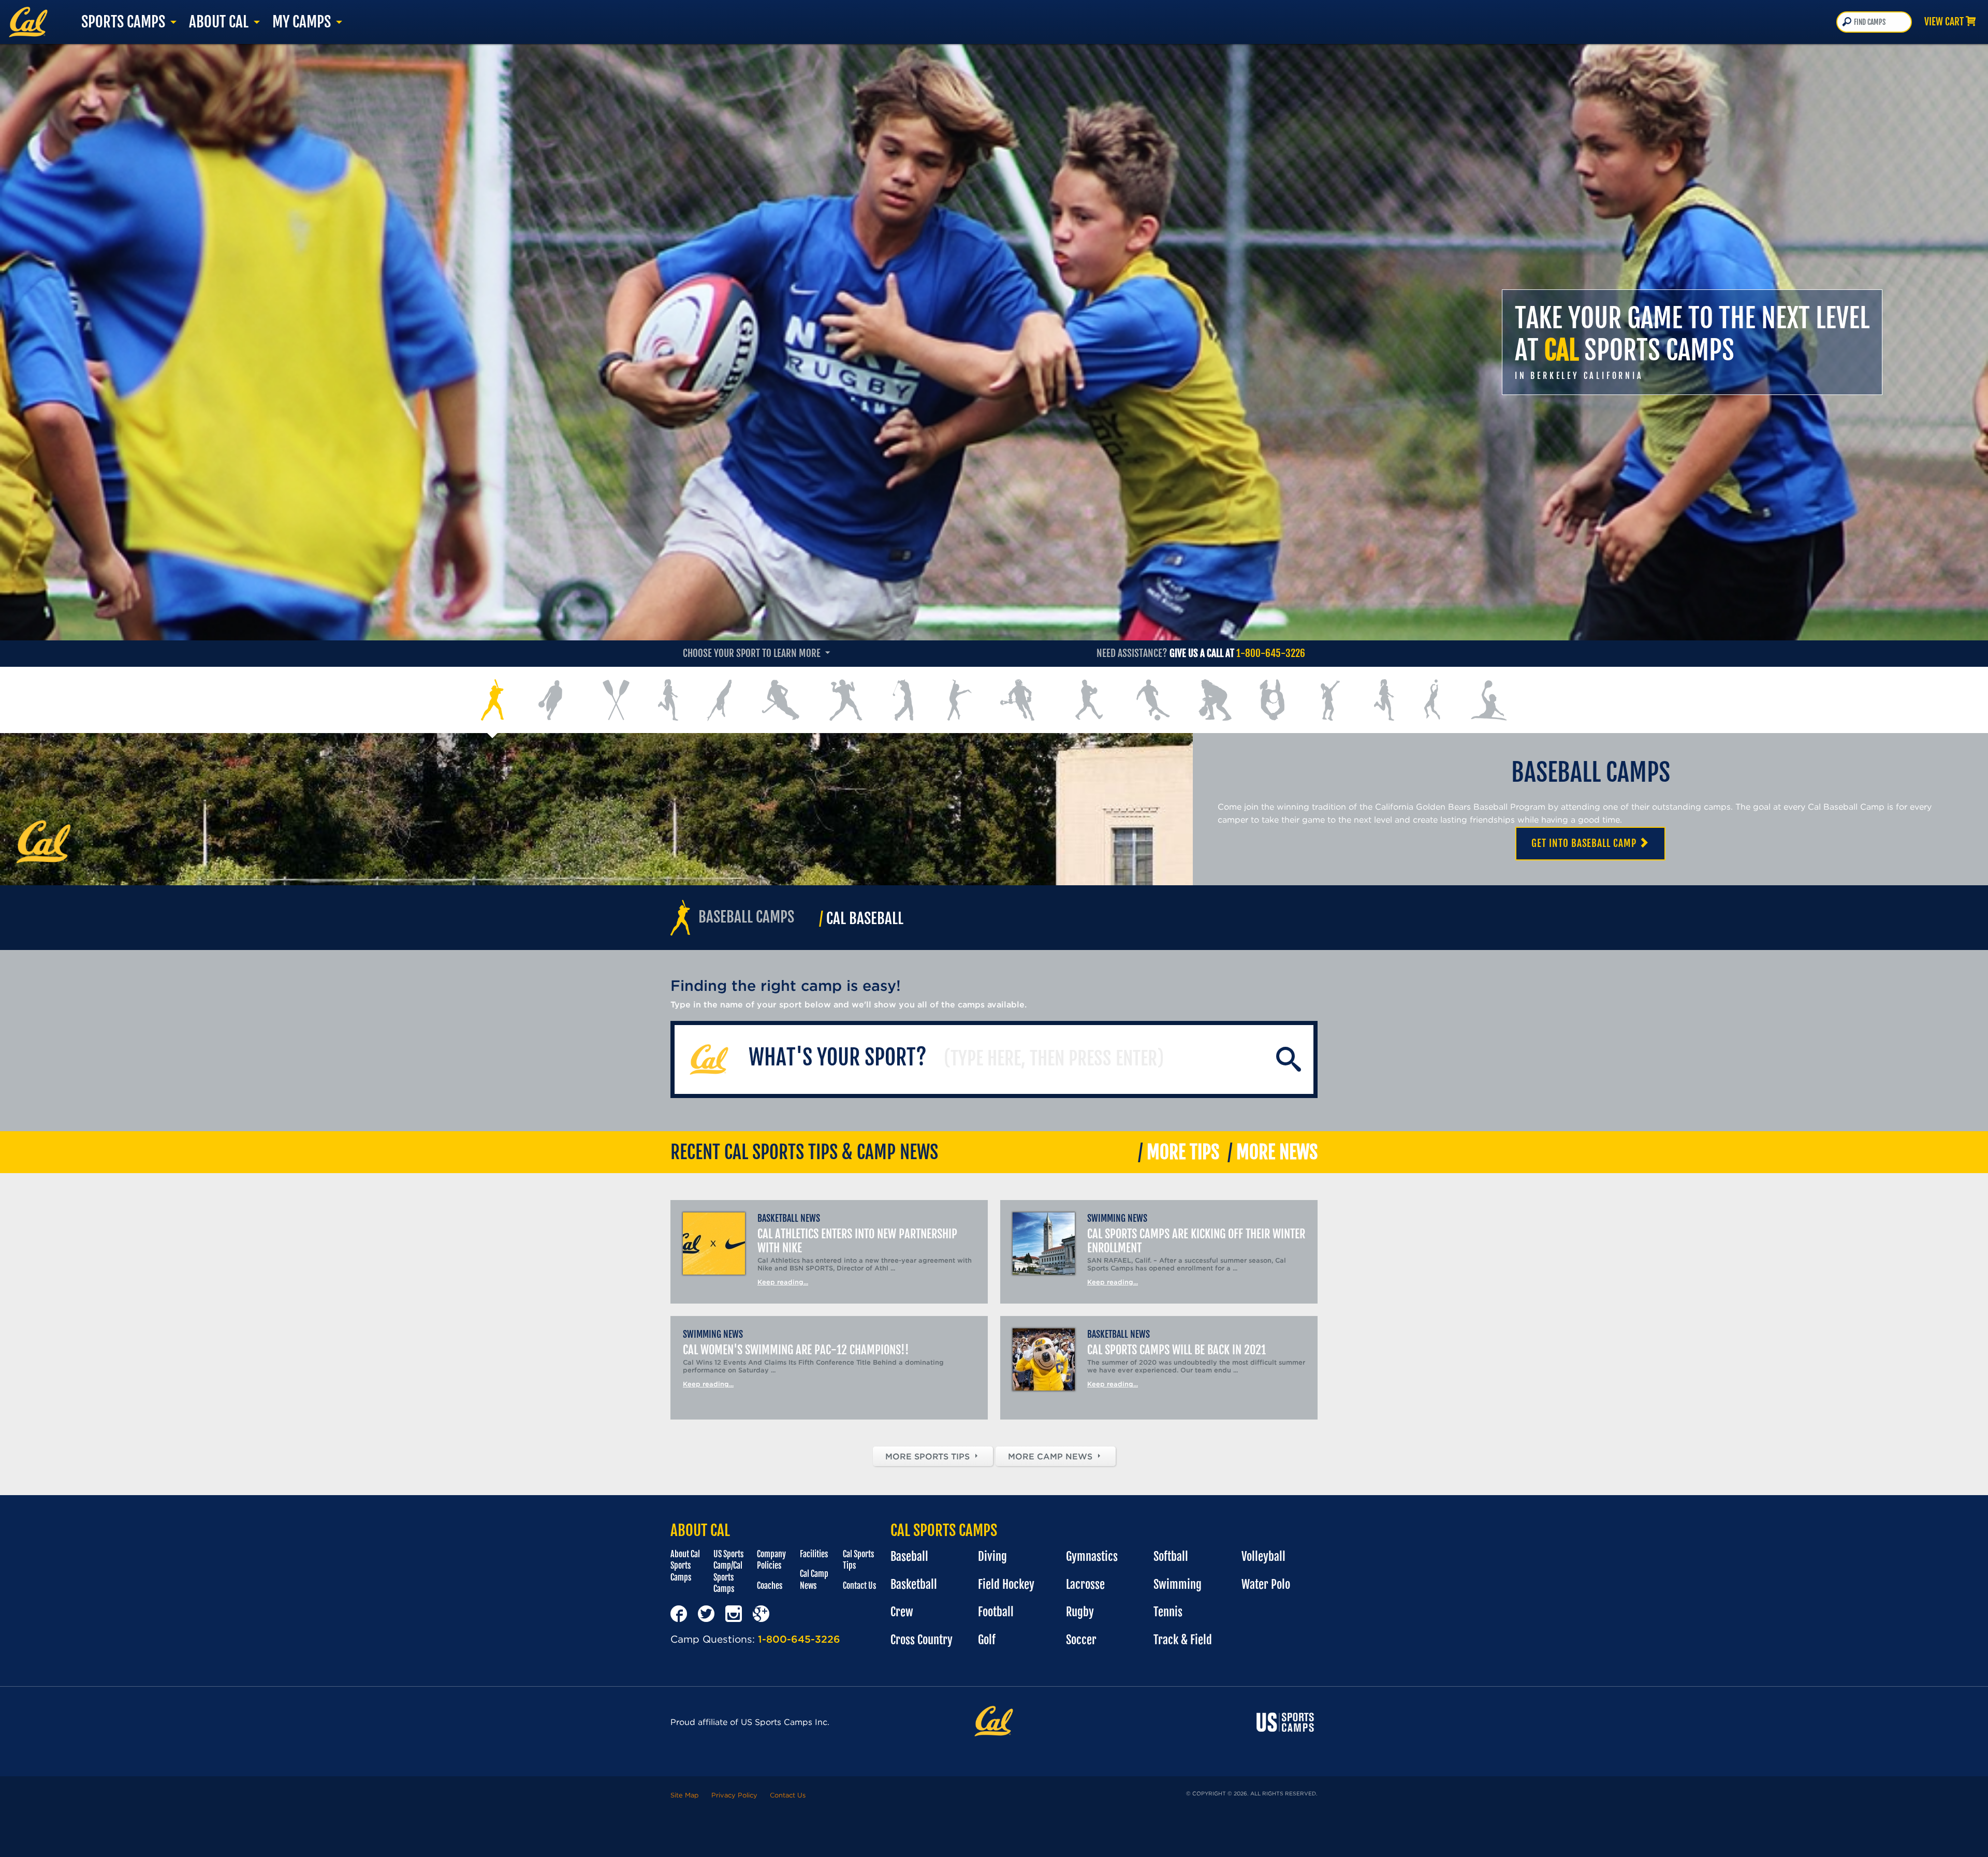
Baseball (909, 1556)
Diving (992, 1556)
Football (996, 1612)
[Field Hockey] (781, 700)
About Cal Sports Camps (685, 1566)
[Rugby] (1088, 700)
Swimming (1178, 1584)
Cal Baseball (861, 918)
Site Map (685, 1795)
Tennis (1168, 1612)
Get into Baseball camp (1585, 843)
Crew (902, 1612)
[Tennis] (1329, 700)
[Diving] (719, 700)
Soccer (1081, 1640)
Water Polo (1266, 1584)
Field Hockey (1006, 1584)
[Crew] (616, 700)
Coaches (770, 1586)
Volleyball (1263, 1556)
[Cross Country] (668, 700)
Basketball (914, 1584)
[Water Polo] (1489, 700)
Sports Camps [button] (125, 22)
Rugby (1080, 1612)
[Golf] (905, 700)
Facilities (814, 1554)
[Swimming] (1272, 700)
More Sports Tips (929, 1456)
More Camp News (1051, 1456)
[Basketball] (553, 700)
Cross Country (922, 1640)
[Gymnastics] (960, 700)
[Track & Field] (1385, 700)
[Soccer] (1153, 700)
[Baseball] (493, 700)
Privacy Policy (734, 1795)
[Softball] (1215, 700)
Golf (987, 1640)
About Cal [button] (220, 22)
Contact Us (859, 1586)
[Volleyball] (1432, 700)
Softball (1171, 1556)
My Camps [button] (303, 22)
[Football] (846, 700)
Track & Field (1183, 1640)
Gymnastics (1092, 1556)
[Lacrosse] (1019, 700)
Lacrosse (1085, 1584)
